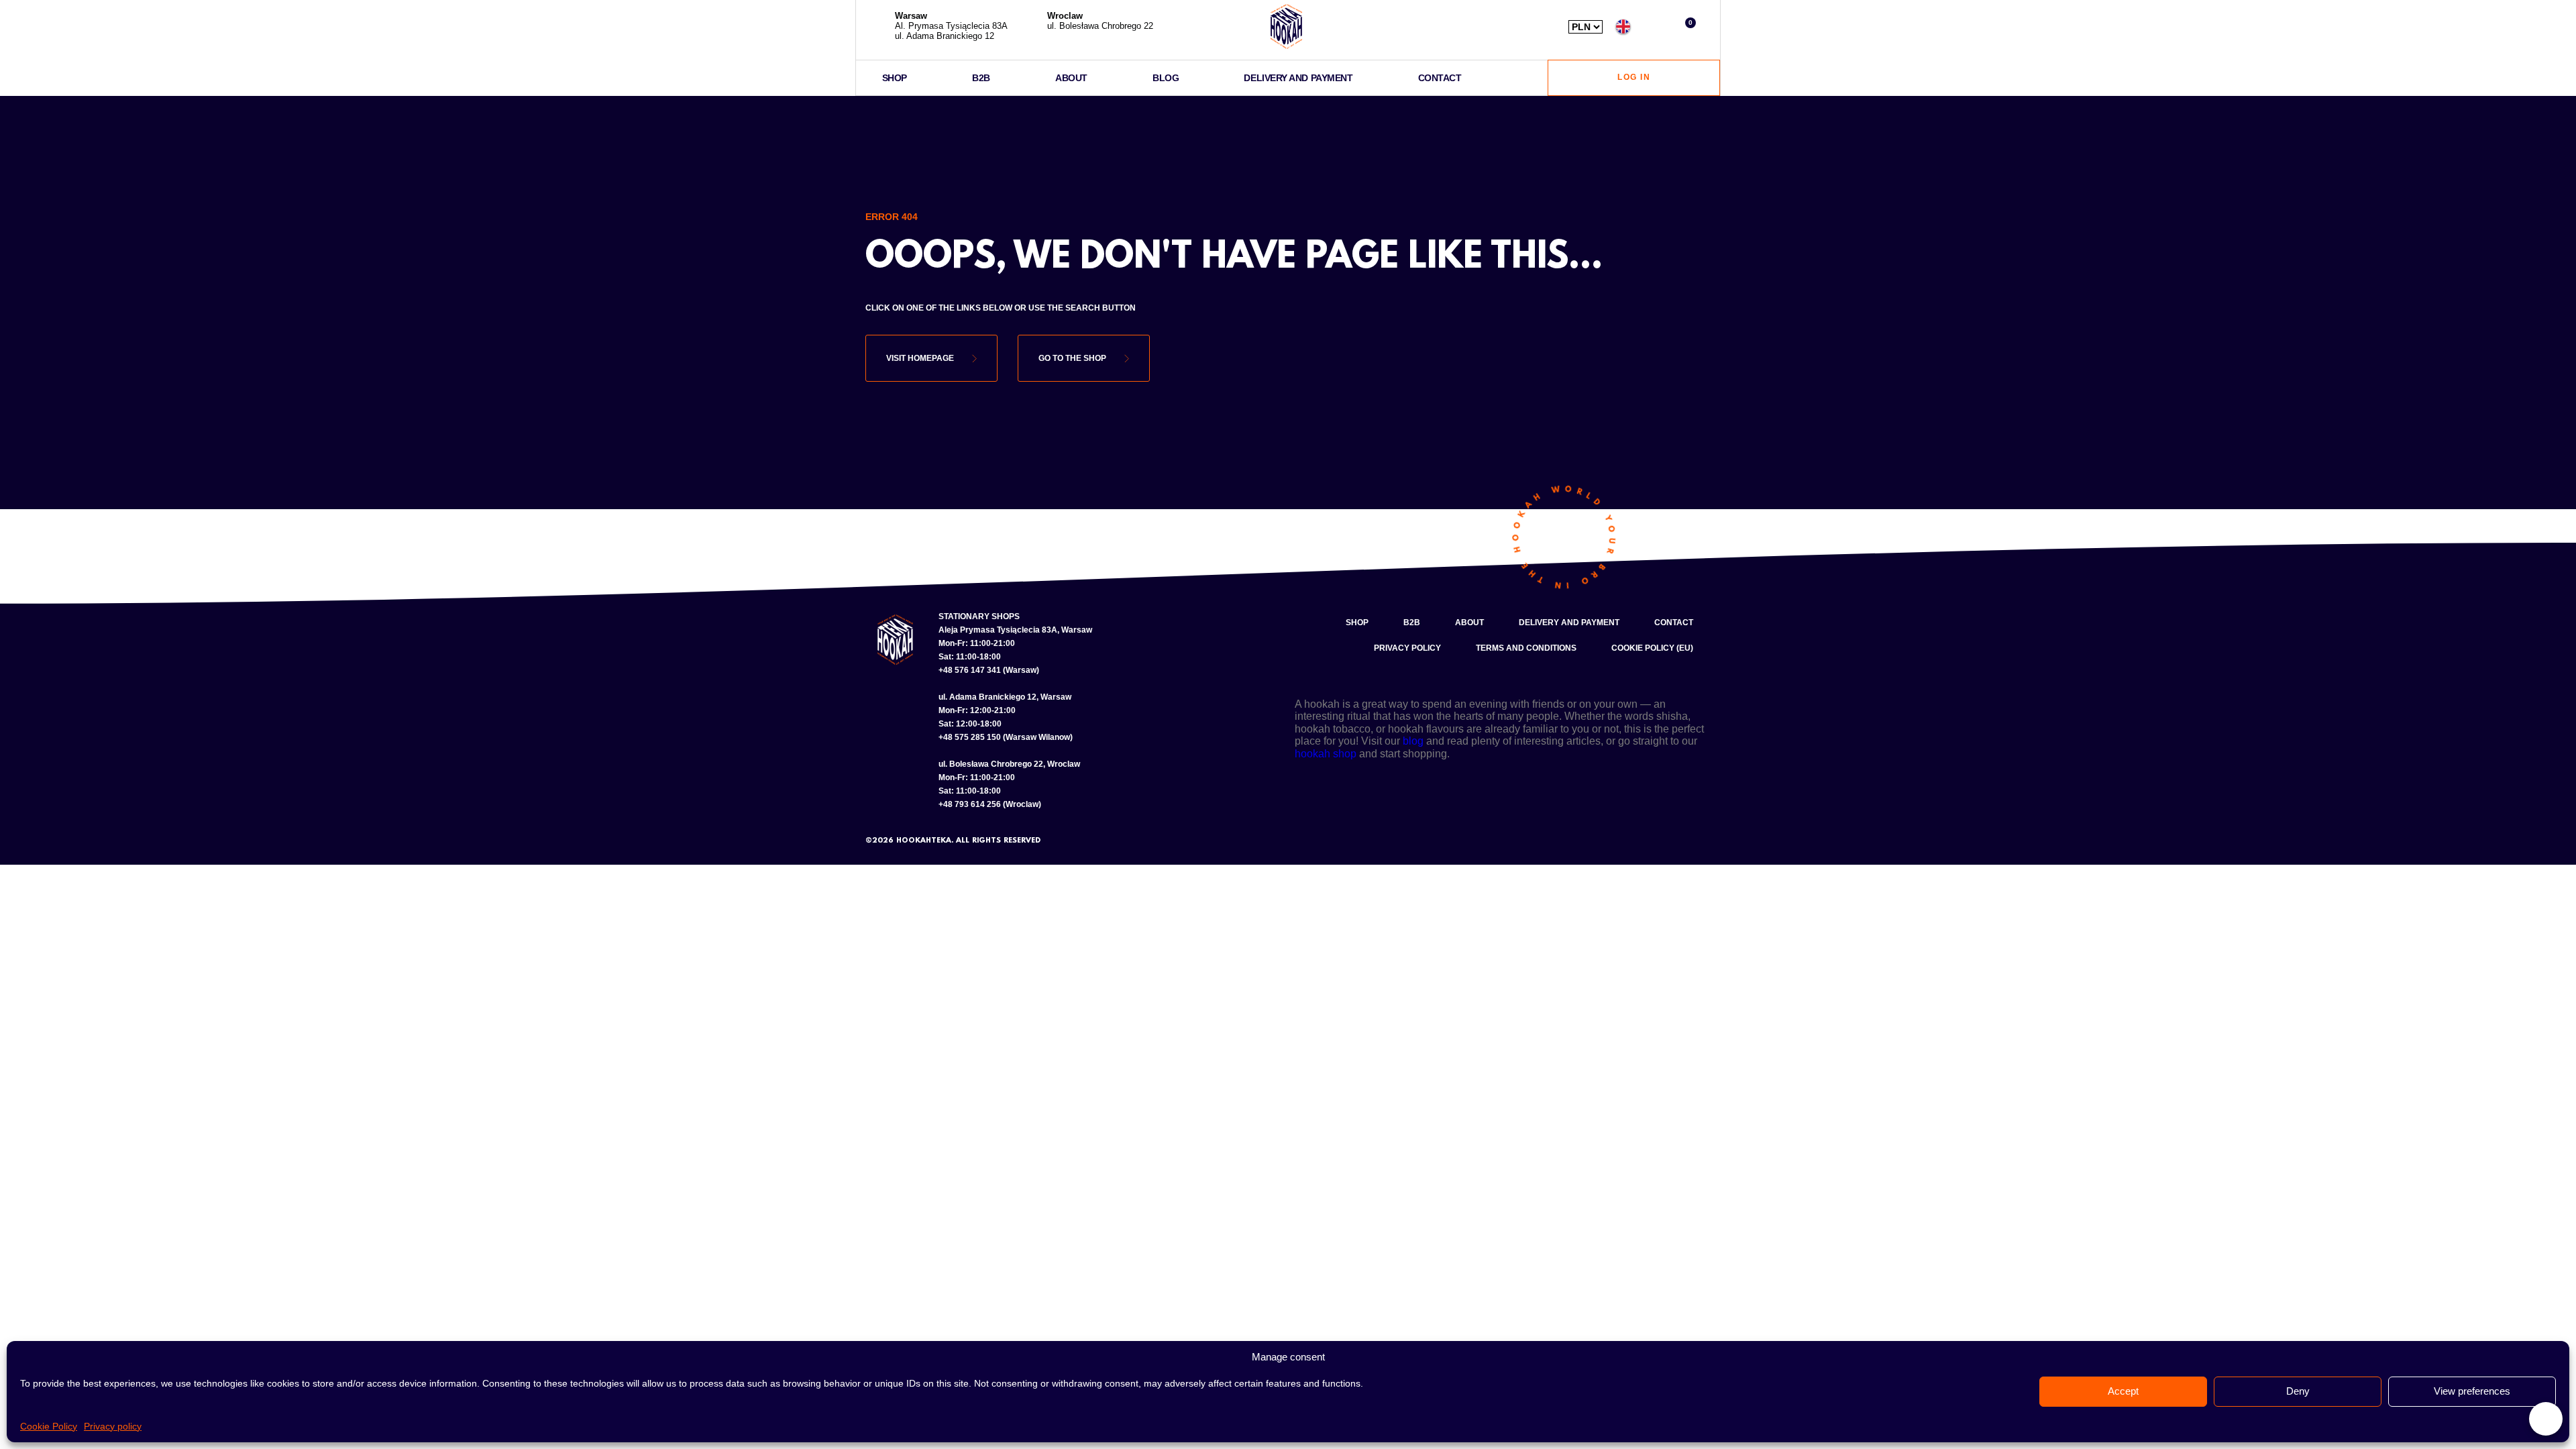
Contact (1440, 78)
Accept (2123, 1391)
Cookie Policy (49, 1426)
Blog (1166, 78)
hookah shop (1326, 754)
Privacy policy (113, 1426)
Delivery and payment (1298, 78)
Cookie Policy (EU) (1652, 648)
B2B (981, 78)
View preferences (2472, 1391)
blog (1413, 741)
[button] (1655, 26)
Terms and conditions (1526, 648)
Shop (895, 78)
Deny (2298, 1391)
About (1071, 78)
